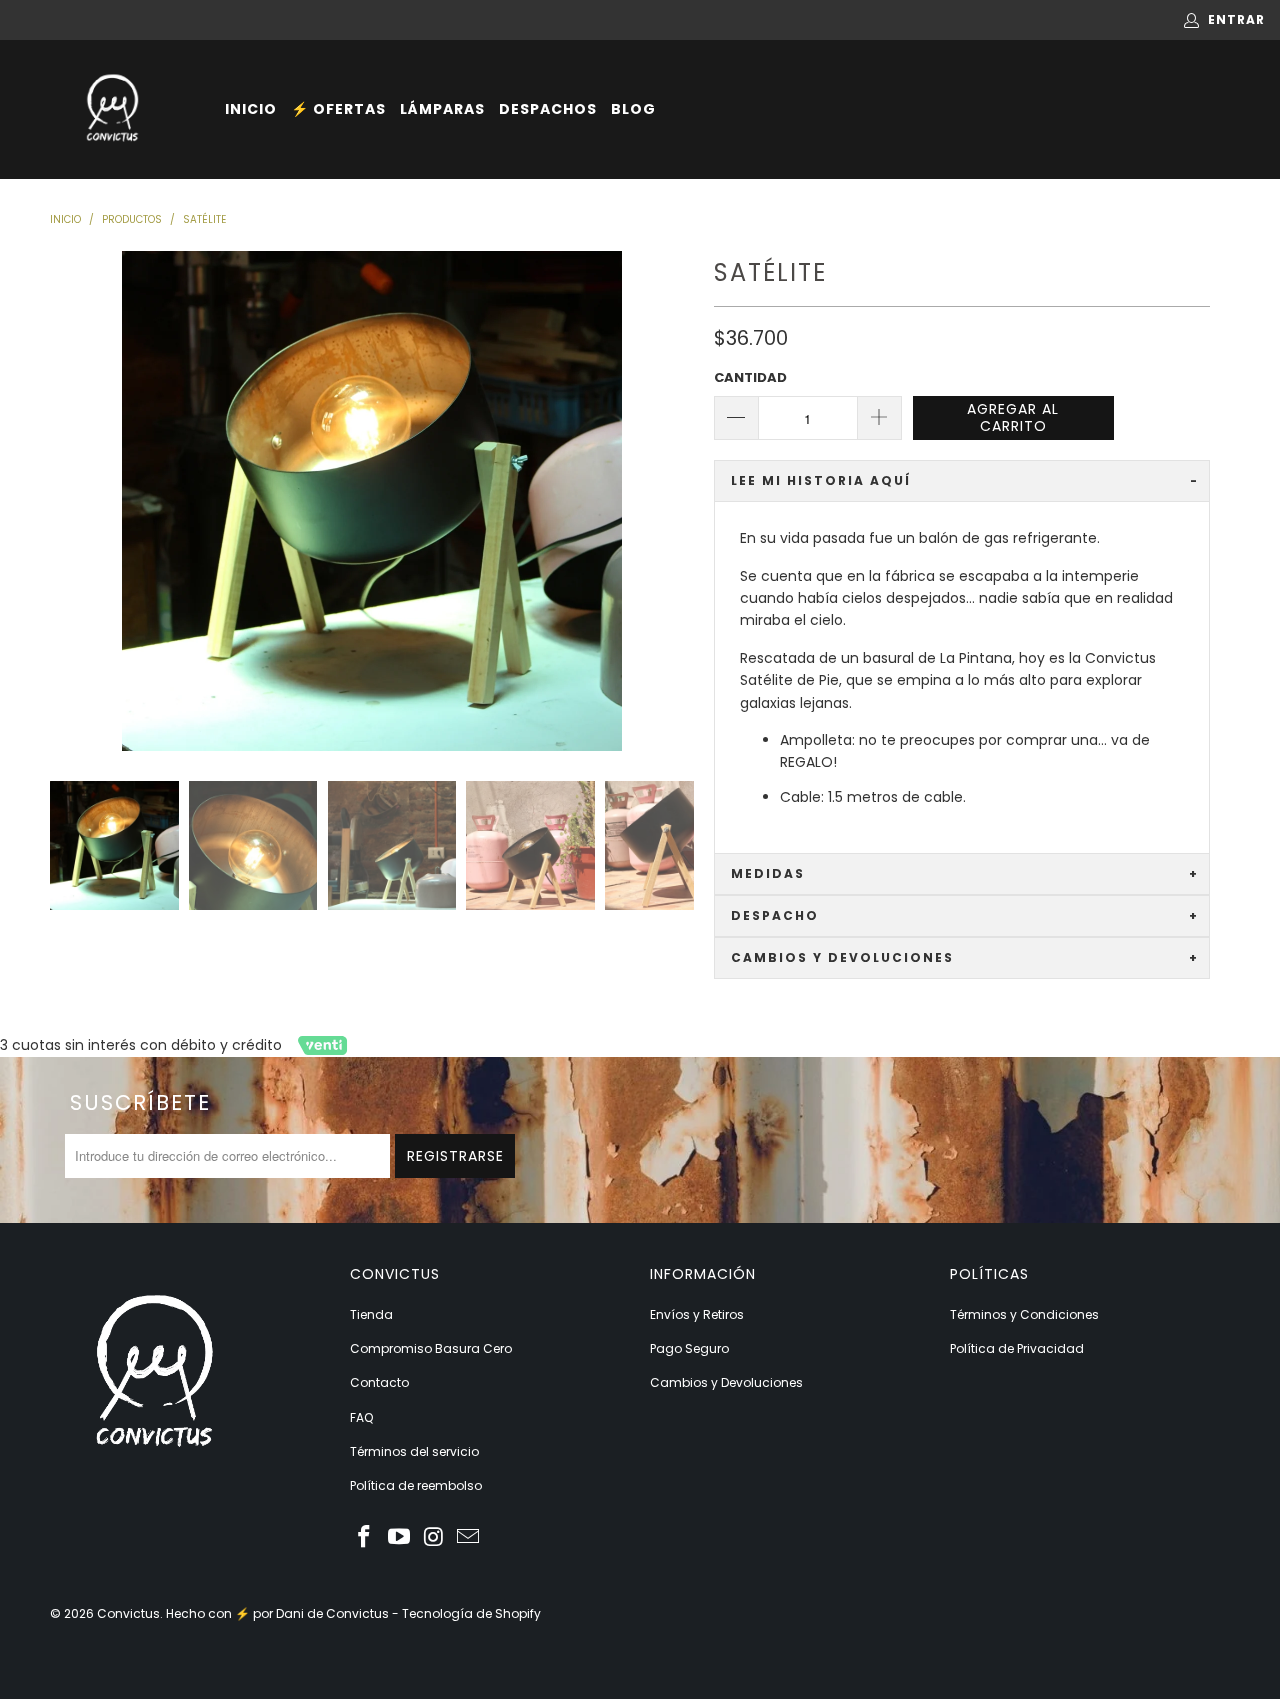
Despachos (548, 109)
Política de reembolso (416, 1485)
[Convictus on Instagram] (434, 1538)
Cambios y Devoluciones (726, 1382)
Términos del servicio (414, 1451)
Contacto (379, 1382)
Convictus (128, 1613)
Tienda (371, 1314)
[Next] (675, 501)
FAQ (361, 1417)
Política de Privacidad (1017, 1348)
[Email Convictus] (469, 1538)
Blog (633, 109)
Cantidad (750, 377)
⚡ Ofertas (338, 109)
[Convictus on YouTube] (400, 1538)
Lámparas (442, 109)
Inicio (251, 109)
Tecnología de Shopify (471, 1613)
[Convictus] (112, 109)
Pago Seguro (689, 1348)
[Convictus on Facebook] (365, 1538)
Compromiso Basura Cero (431, 1348)
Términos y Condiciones (1024, 1314)
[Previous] (69, 501)
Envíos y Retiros (697, 1314)
